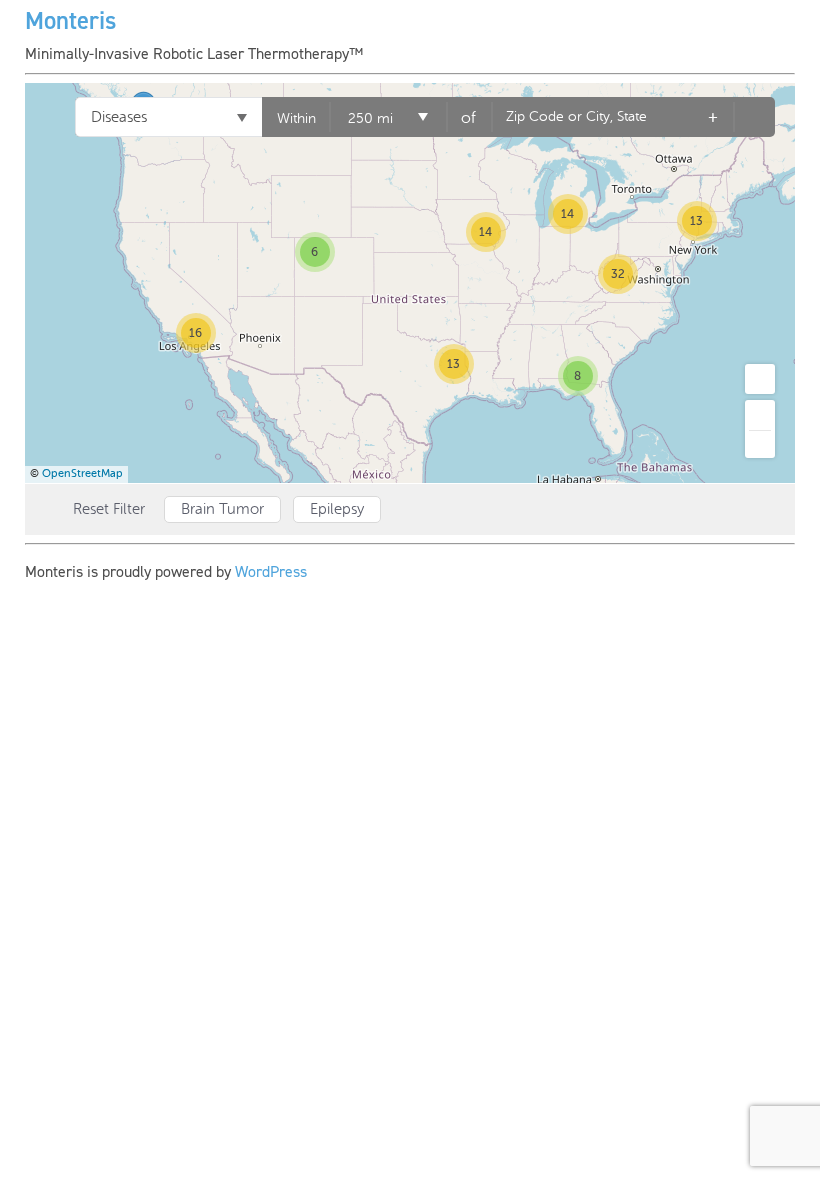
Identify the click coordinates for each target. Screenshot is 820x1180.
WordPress (271, 571)
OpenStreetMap (82, 473)
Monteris (70, 20)
